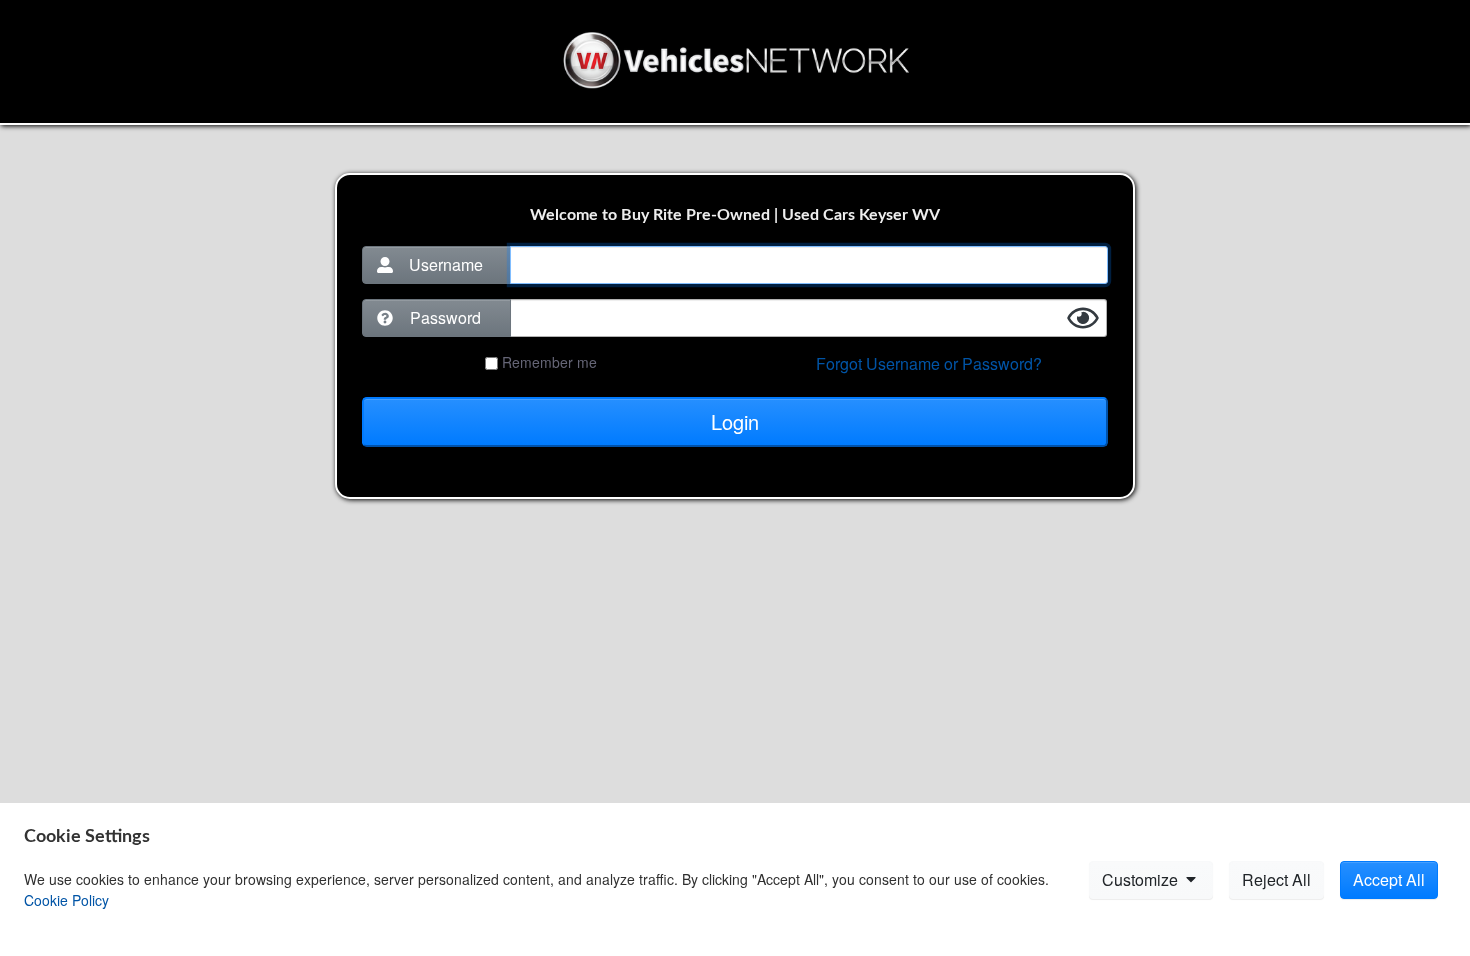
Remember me (549, 362)
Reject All (1276, 879)
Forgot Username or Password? (929, 363)
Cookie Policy (66, 900)
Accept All (1389, 879)
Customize (1142, 879)
